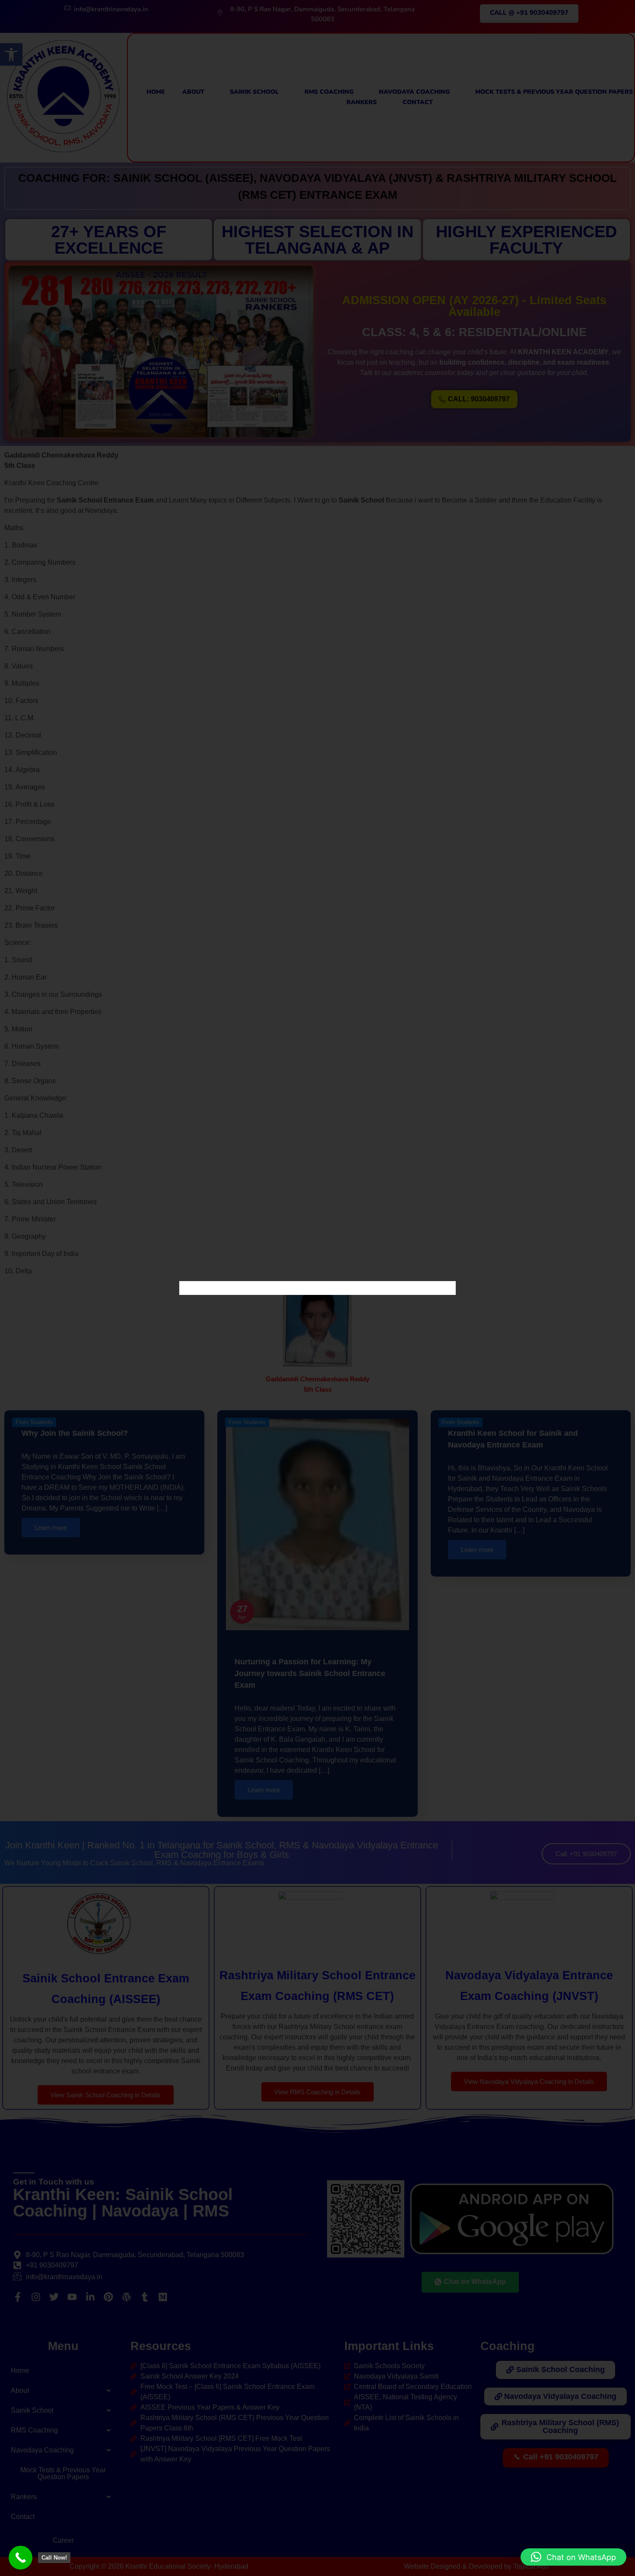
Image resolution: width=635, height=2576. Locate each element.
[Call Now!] (21, 2558)
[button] (573, 2557)
